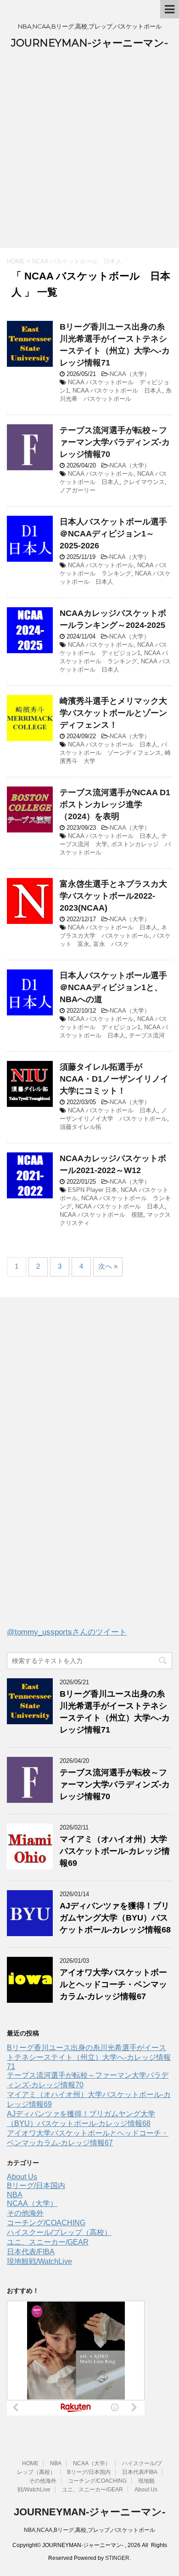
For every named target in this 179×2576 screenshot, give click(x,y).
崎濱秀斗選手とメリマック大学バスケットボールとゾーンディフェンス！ (113, 713)
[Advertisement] (89, 154)
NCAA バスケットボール (101, 474)
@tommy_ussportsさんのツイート (67, 1632)
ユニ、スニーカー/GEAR (48, 2242)
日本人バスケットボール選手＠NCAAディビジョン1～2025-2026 (113, 534)
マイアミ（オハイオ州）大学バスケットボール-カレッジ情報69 (115, 1851)
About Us (22, 2177)
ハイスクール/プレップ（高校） (59, 2232)
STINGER (117, 2558)
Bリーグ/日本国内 (36, 2186)
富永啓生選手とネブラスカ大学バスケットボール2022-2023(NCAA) (113, 896)
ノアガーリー (78, 490)
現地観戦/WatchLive (39, 2261)
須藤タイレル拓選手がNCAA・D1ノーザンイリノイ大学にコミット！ (114, 1079)
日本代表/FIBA (31, 2252)
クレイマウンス (144, 482)
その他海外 (25, 2213)
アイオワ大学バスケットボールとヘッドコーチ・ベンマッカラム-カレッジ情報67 (113, 1984)
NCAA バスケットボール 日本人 (117, 390)
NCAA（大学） (130, 374)
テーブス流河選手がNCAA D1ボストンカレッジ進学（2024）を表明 (115, 804)
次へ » (108, 1266)
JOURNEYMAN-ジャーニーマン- (89, 43)
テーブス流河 (147, 1035)
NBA (15, 2195)
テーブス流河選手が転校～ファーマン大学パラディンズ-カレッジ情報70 (115, 442)
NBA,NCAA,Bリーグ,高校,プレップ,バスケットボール (89, 2530)
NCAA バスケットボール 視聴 (101, 1215)
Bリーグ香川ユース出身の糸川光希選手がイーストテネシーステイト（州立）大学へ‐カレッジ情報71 (89, 2057)
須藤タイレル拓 (81, 1127)
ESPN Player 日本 (92, 1190)
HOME (30, 2463)
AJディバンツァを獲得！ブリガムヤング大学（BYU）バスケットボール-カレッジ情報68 (115, 1918)
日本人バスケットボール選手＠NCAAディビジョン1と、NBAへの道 (113, 987)
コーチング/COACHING (46, 2223)
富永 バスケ (111, 944)
